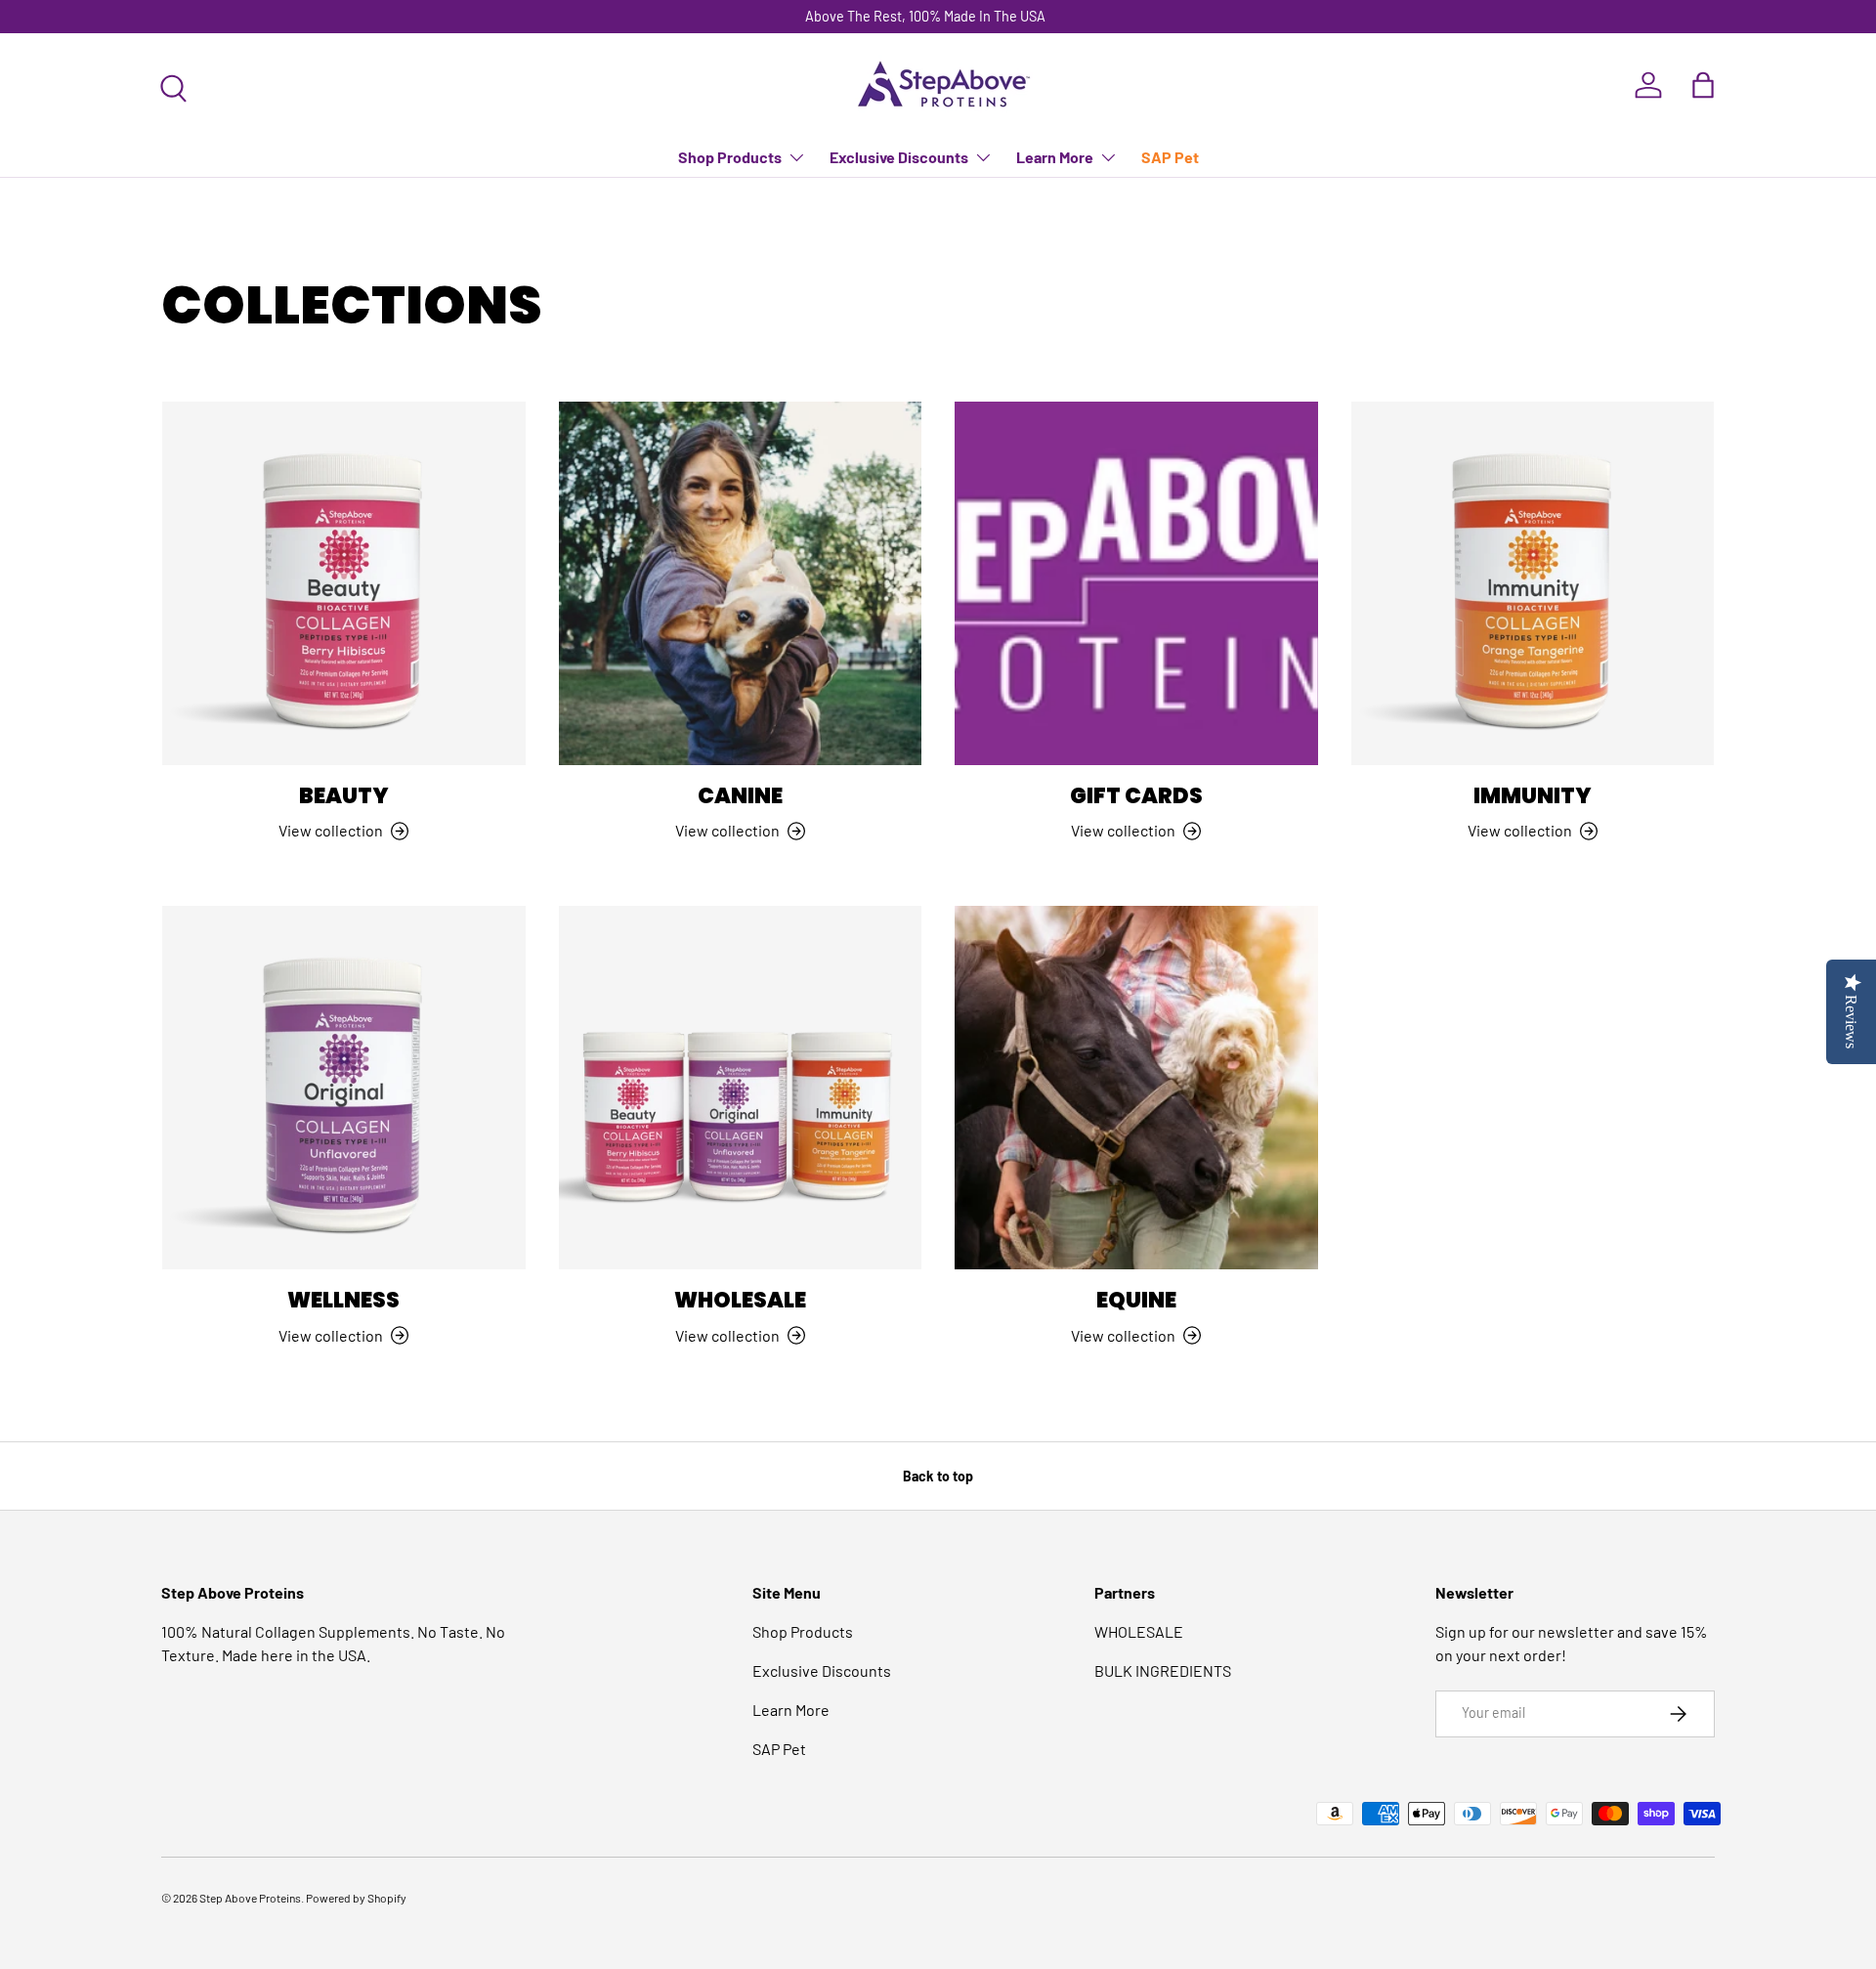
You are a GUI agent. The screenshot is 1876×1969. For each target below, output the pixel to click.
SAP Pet (1170, 157)
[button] (1703, 85)
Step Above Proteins (250, 1898)
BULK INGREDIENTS (1163, 1670)
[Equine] (1136, 1088)
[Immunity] (1533, 583)
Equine (1136, 1300)
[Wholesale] (741, 1088)
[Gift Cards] (1136, 583)
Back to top (938, 1476)
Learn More (1055, 157)
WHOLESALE (1139, 1631)
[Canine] (741, 583)
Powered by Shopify (356, 1898)
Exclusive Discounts (899, 157)
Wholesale (740, 1300)
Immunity (1533, 796)
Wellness (343, 1300)
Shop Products (730, 157)
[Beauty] (344, 583)
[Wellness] (344, 1088)
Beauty (344, 796)
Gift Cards (1136, 796)
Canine (740, 796)
